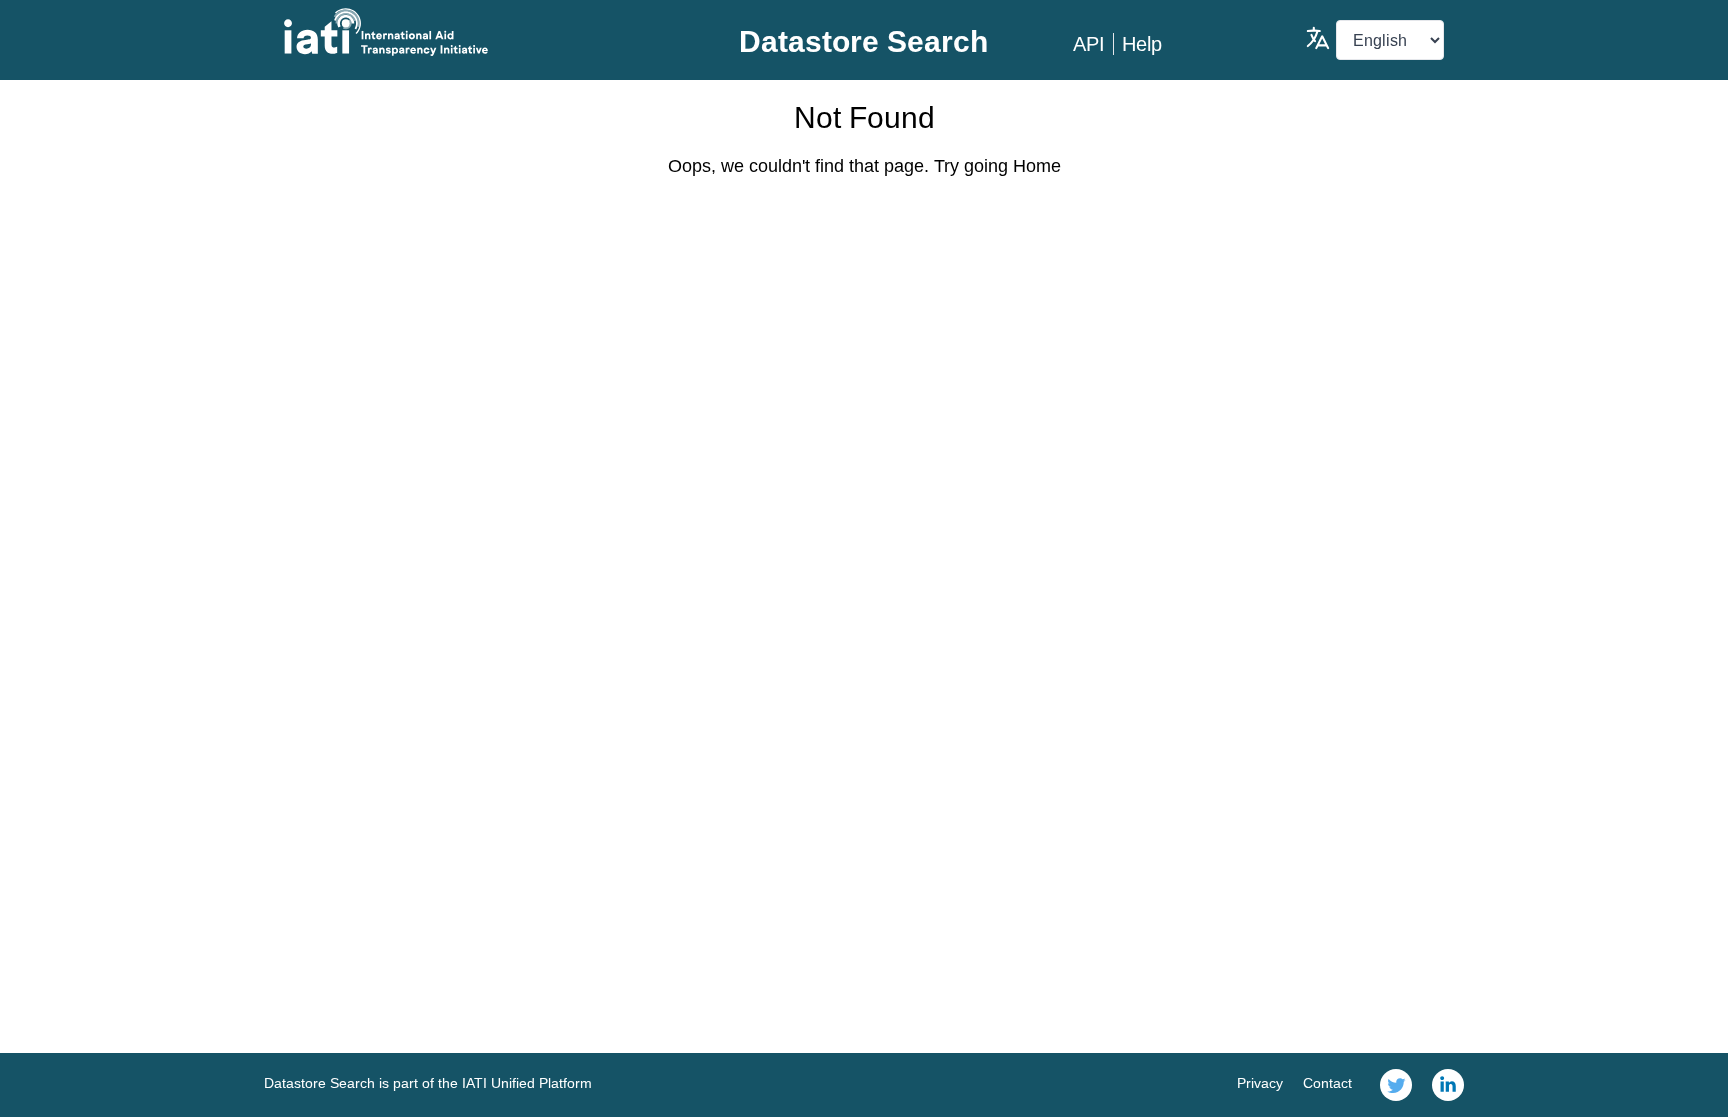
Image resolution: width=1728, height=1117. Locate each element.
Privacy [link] (1260, 1083)
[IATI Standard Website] (477, 32)
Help (1142, 44)
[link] (1396, 1085)
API (1089, 44)
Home (1037, 166)
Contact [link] (1327, 1083)
